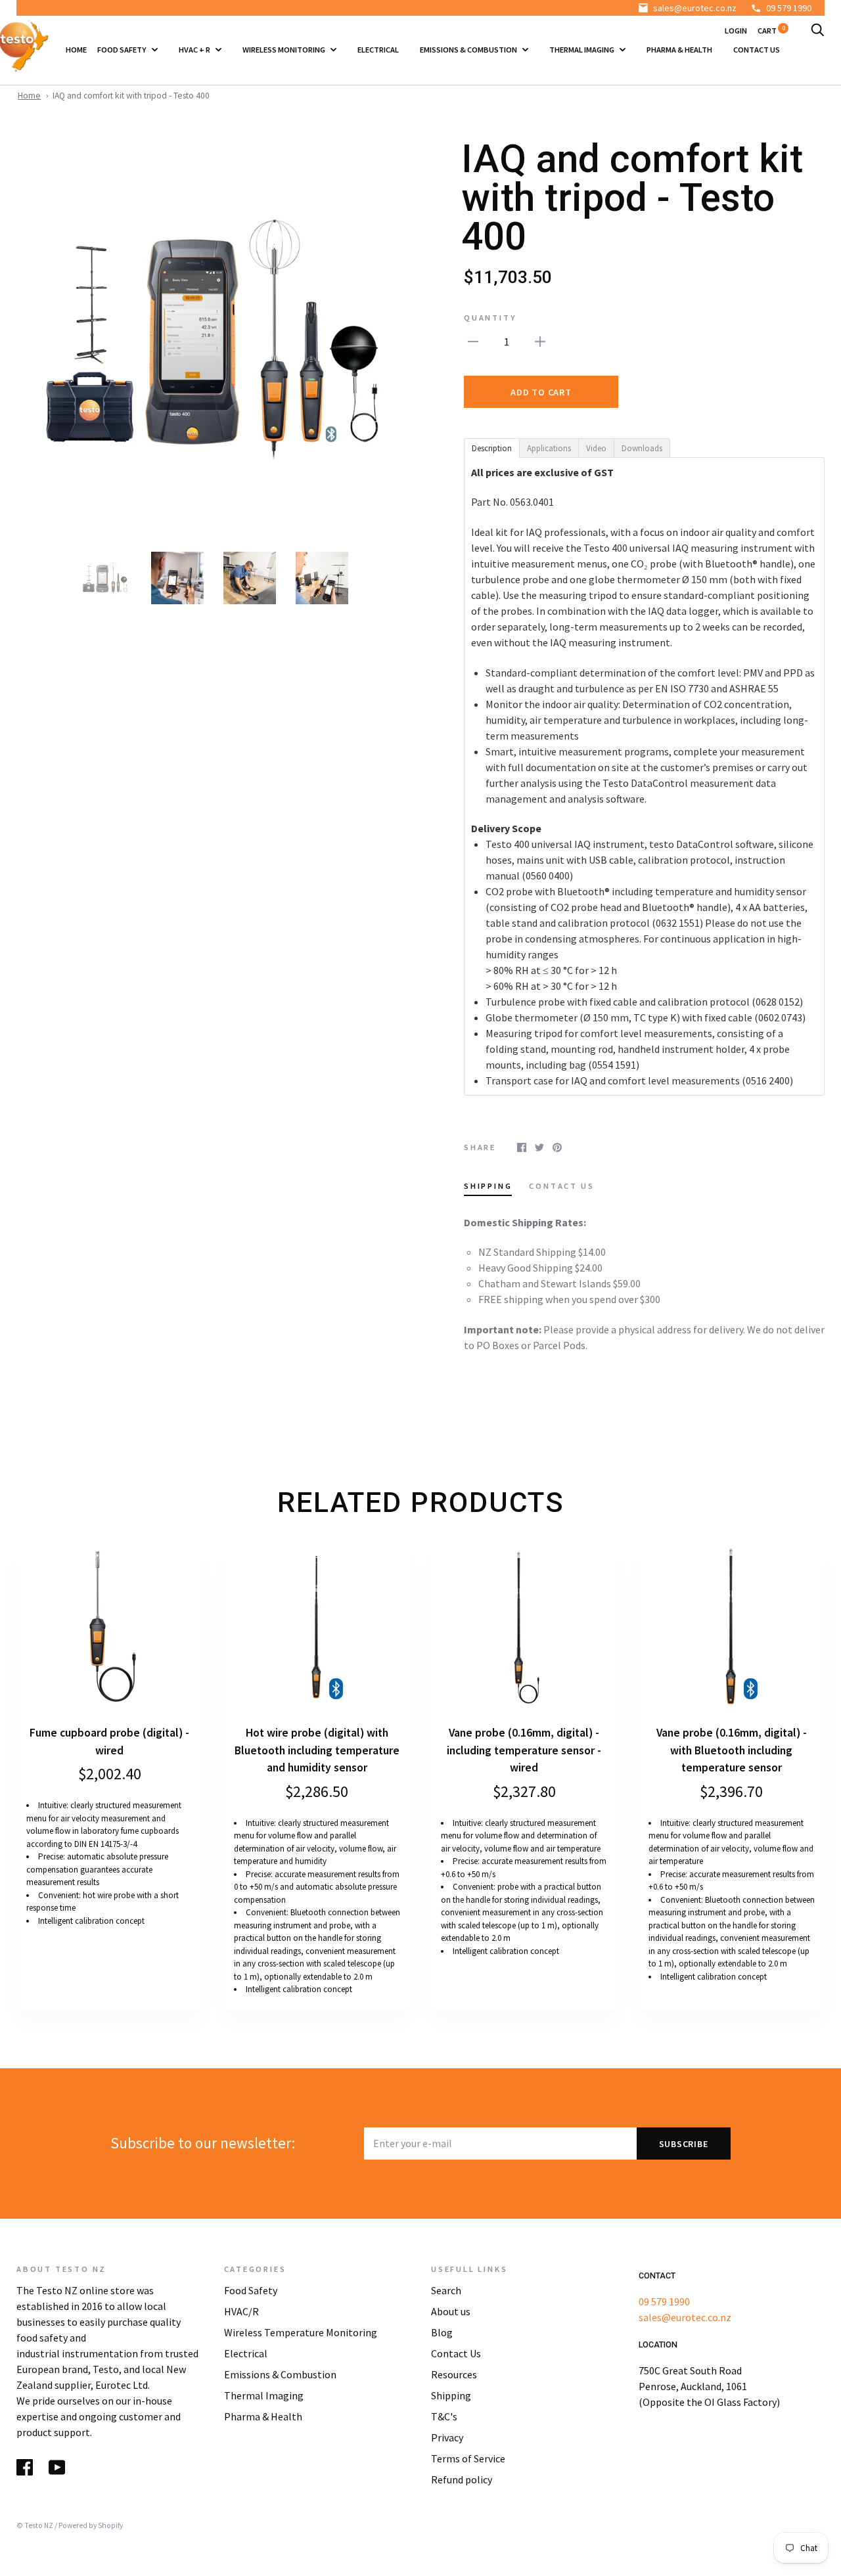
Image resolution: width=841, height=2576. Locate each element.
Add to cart (541, 392)
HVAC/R (241, 2311)
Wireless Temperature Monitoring (301, 2332)
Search (446, 2290)
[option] (213, 337)
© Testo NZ (35, 2525)
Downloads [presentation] (642, 448)
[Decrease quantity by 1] (473, 340)
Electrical (378, 50)
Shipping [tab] (488, 1186)
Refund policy (462, 2479)
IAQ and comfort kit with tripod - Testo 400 (131, 96)
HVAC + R (195, 50)
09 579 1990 (789, 8)
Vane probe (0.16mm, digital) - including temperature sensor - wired (524, 1750)
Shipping (451, 2395)
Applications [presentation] (549, 448)
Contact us (757, 50)
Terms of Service (468, 2458)
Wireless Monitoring (284, 50)
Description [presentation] (492, 448)
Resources (454, 2374)
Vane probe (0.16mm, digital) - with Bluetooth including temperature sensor (732, 1750)
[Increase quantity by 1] (540, 340)
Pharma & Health (679, 50)
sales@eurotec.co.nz (695, 8)
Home (76, 50)
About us (451, 2311)
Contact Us (456, 2353)
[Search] (817, 31)
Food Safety (123, 50)
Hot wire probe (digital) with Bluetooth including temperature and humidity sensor (317, 1750)
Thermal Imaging (582, 50)
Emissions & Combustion (469, 50)
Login (736, 31)
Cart (771, 31)
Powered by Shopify (91, 2525)
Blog (442, 2332)
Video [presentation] (596, 448)
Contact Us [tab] (561, 1186)
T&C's (444, 2416)
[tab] (491, 447)
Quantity (490, 318)
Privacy (447, 2437)
